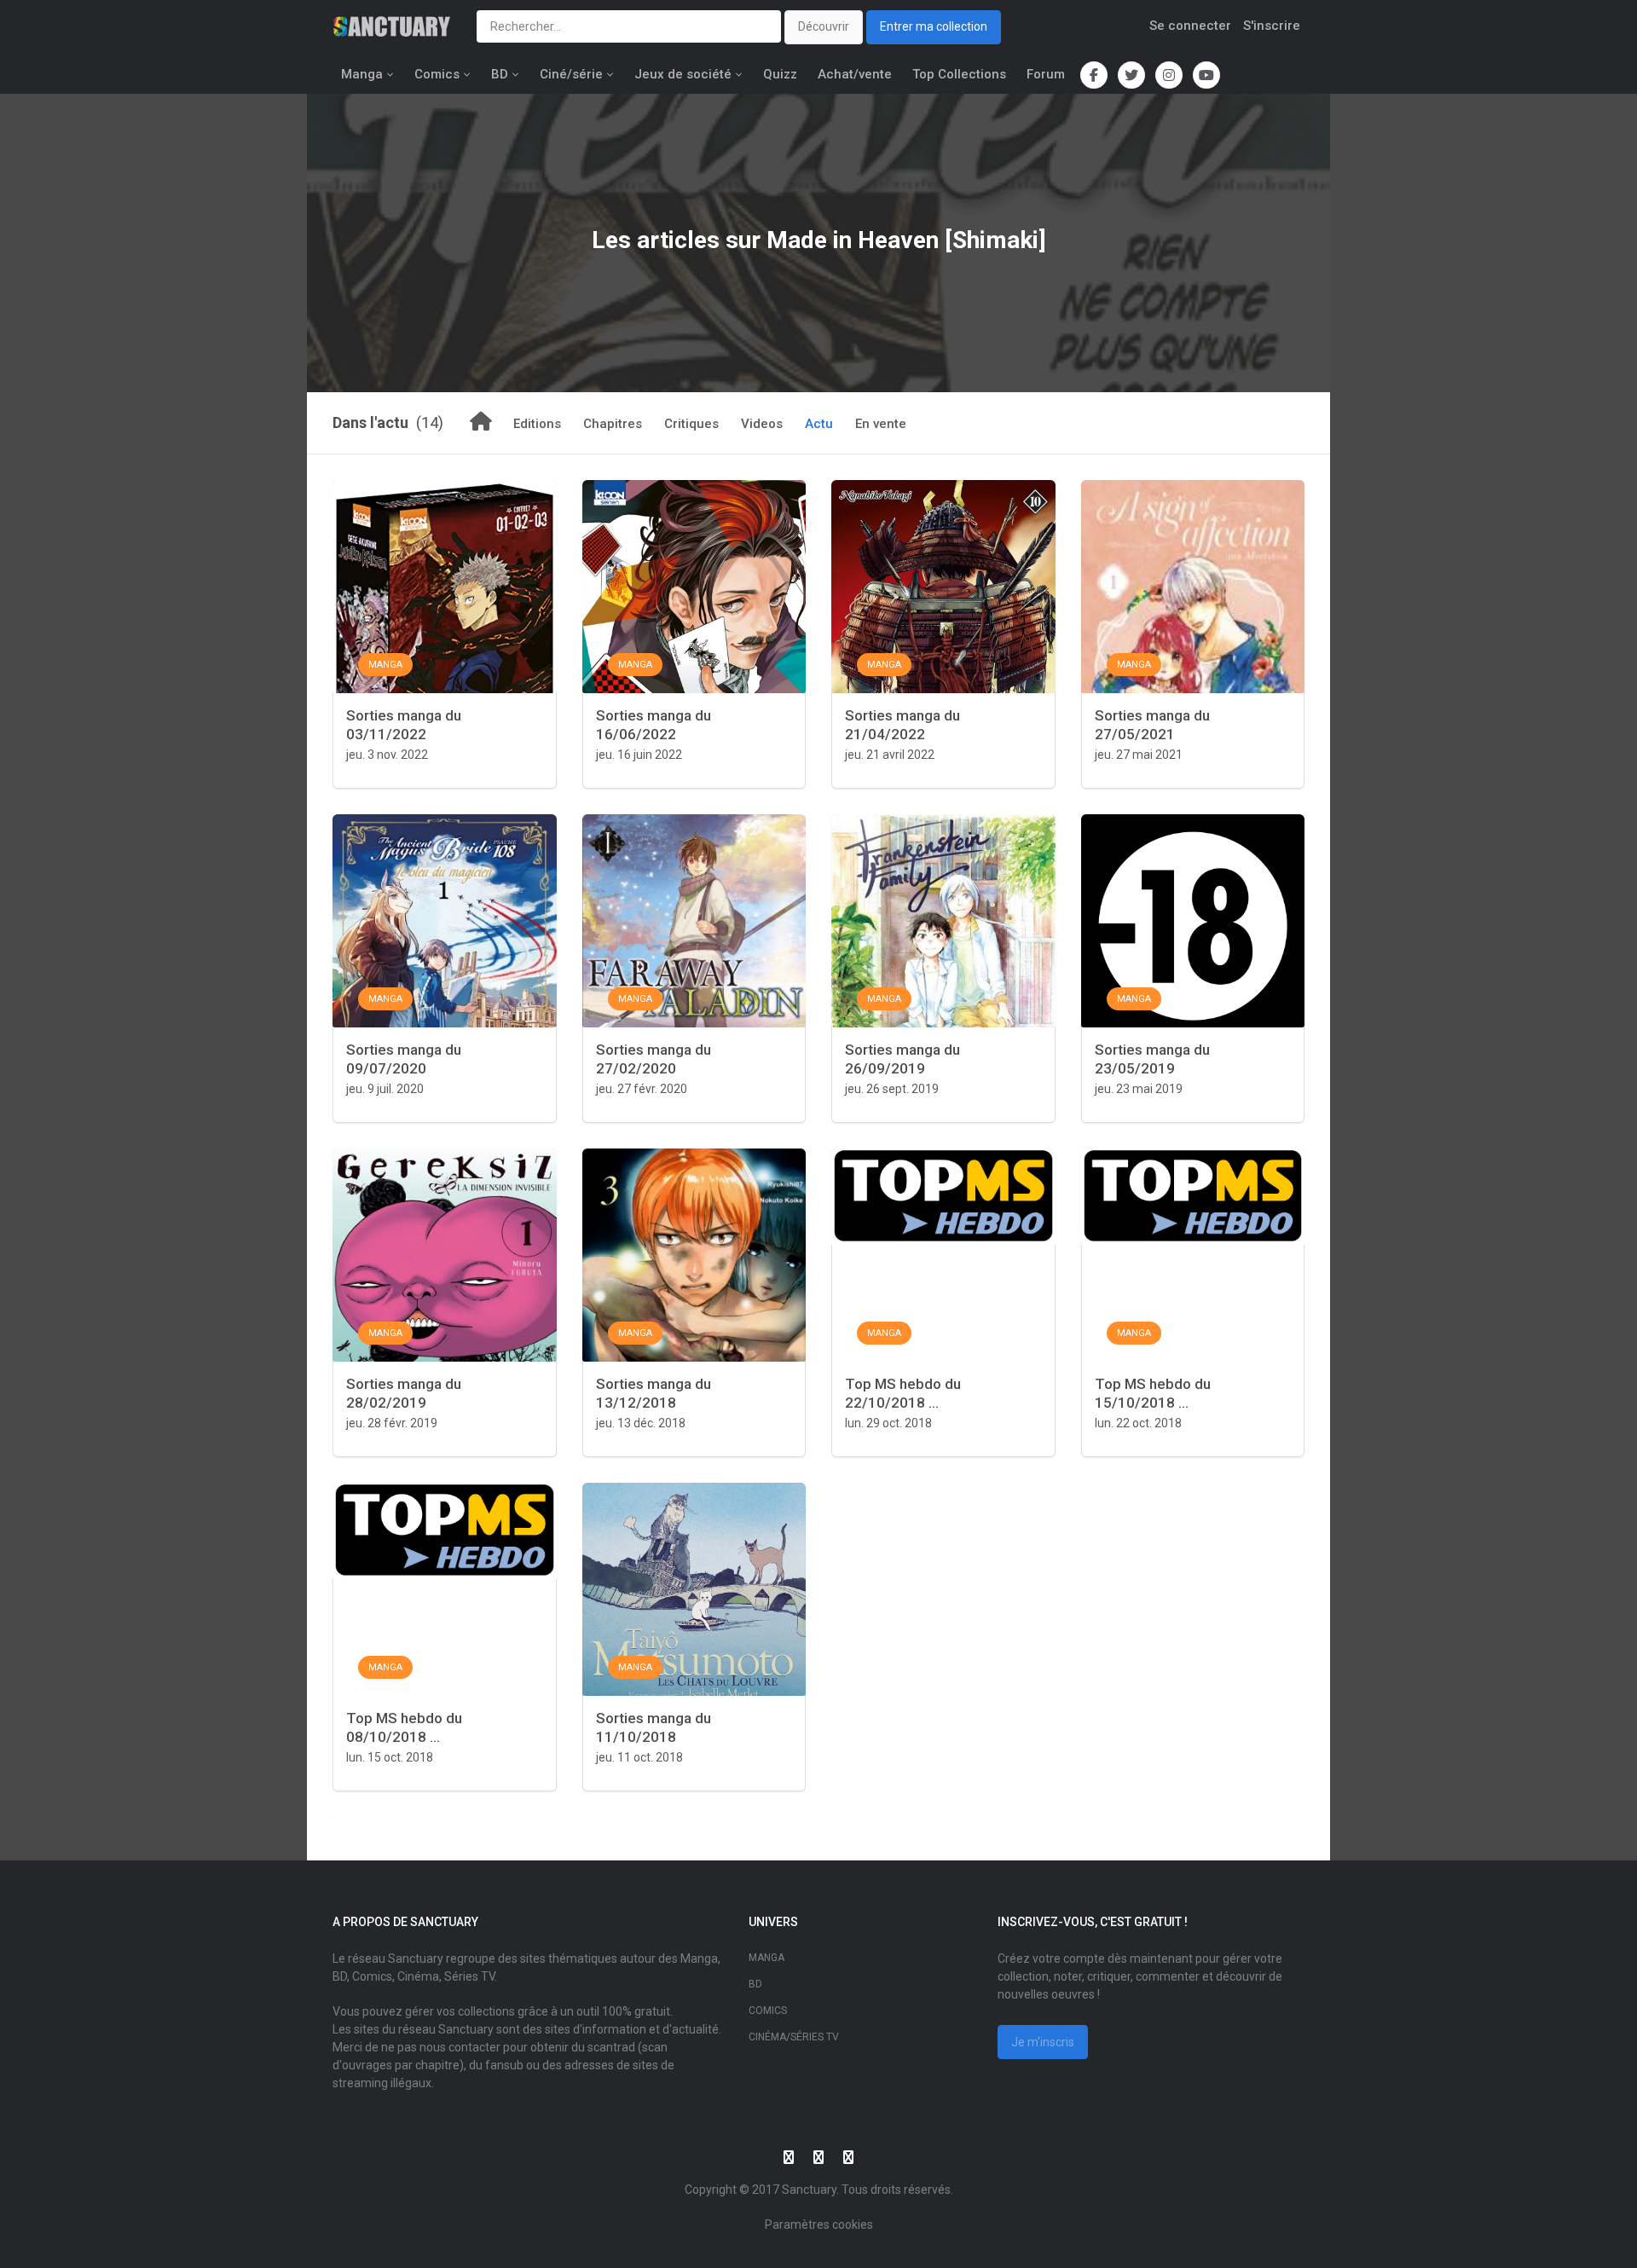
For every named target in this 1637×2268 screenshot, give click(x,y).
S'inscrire (1272, 26)
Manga (362, 74)
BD (500, 74)
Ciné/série (571, 74)
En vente (881, 424)
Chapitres (613, 424)
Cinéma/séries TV (794, 2037)
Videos (762, 424)
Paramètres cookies (819, 2225)
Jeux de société (683, 74)
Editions (537, 424)
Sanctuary (809, 2190)
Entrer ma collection (934, 26)
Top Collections (959, 74)
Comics (437, 74)
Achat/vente (855, 74)
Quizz (780, 74)
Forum (1046, 74)
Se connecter (1190, 26)
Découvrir (824, 26)
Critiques (691, 424)
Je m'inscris (1043, 2042)
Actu (819, 424)
